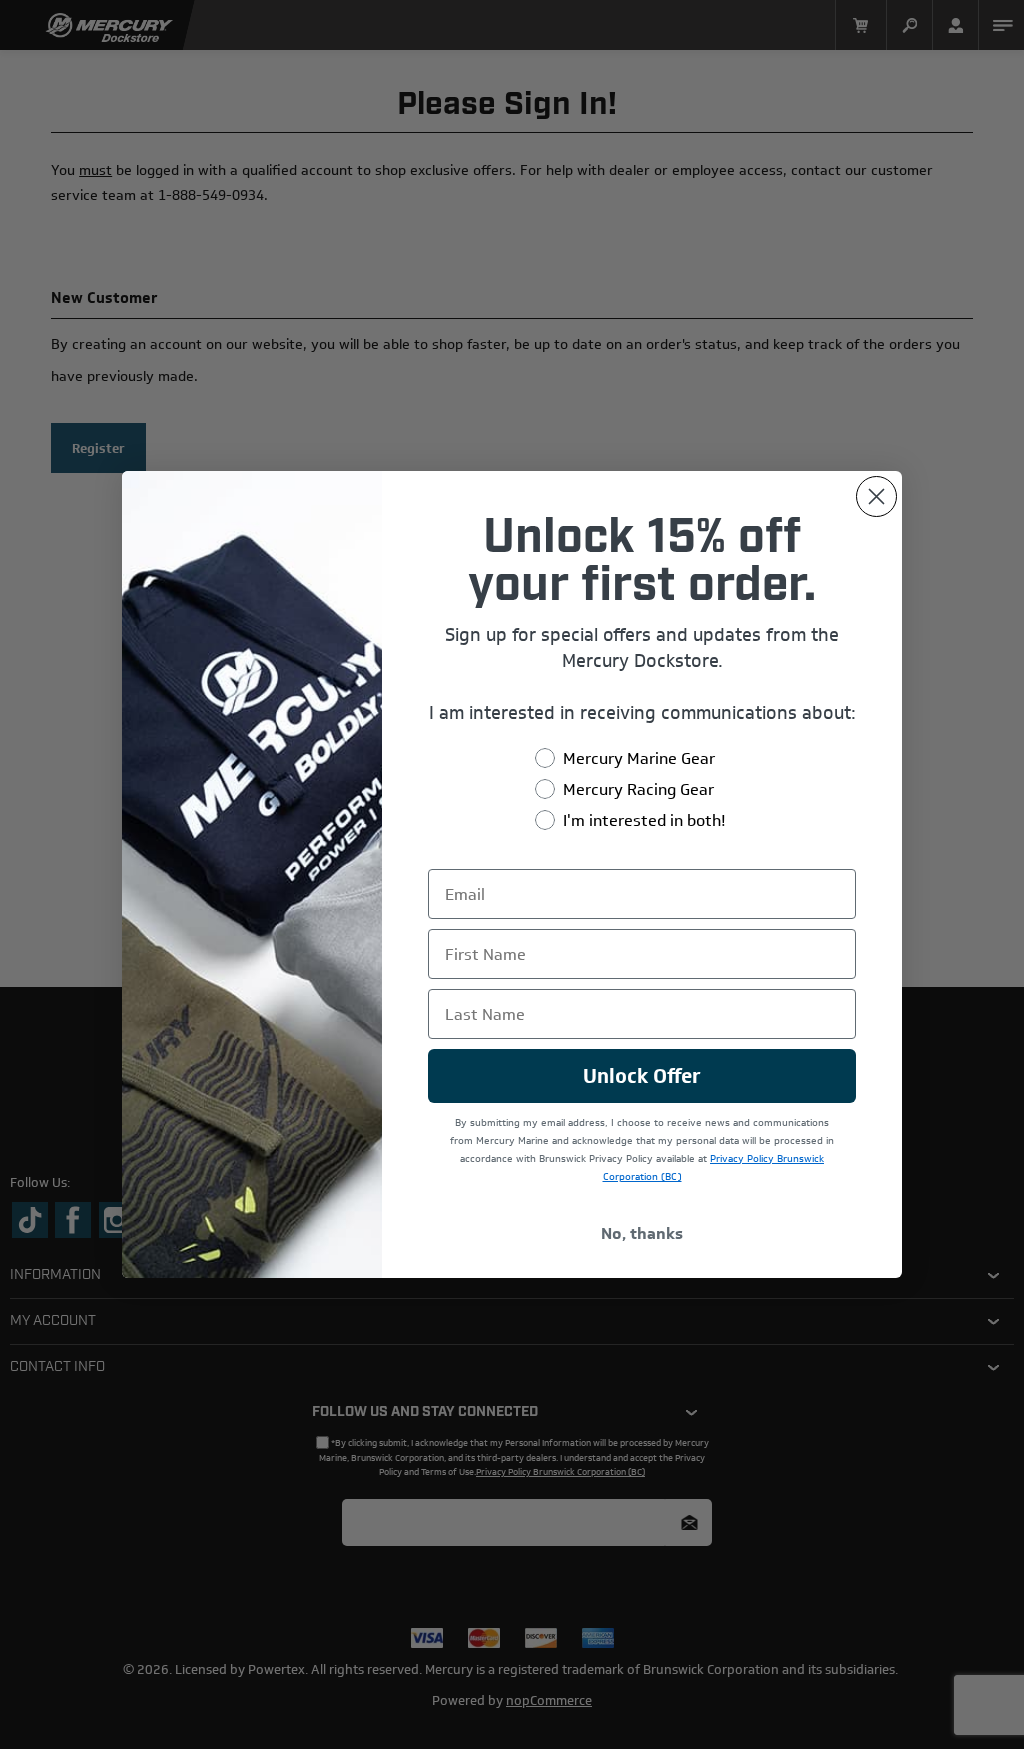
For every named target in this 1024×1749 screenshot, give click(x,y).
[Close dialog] (876, 496)
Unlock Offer (642, 1076)
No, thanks (642, 1233)
